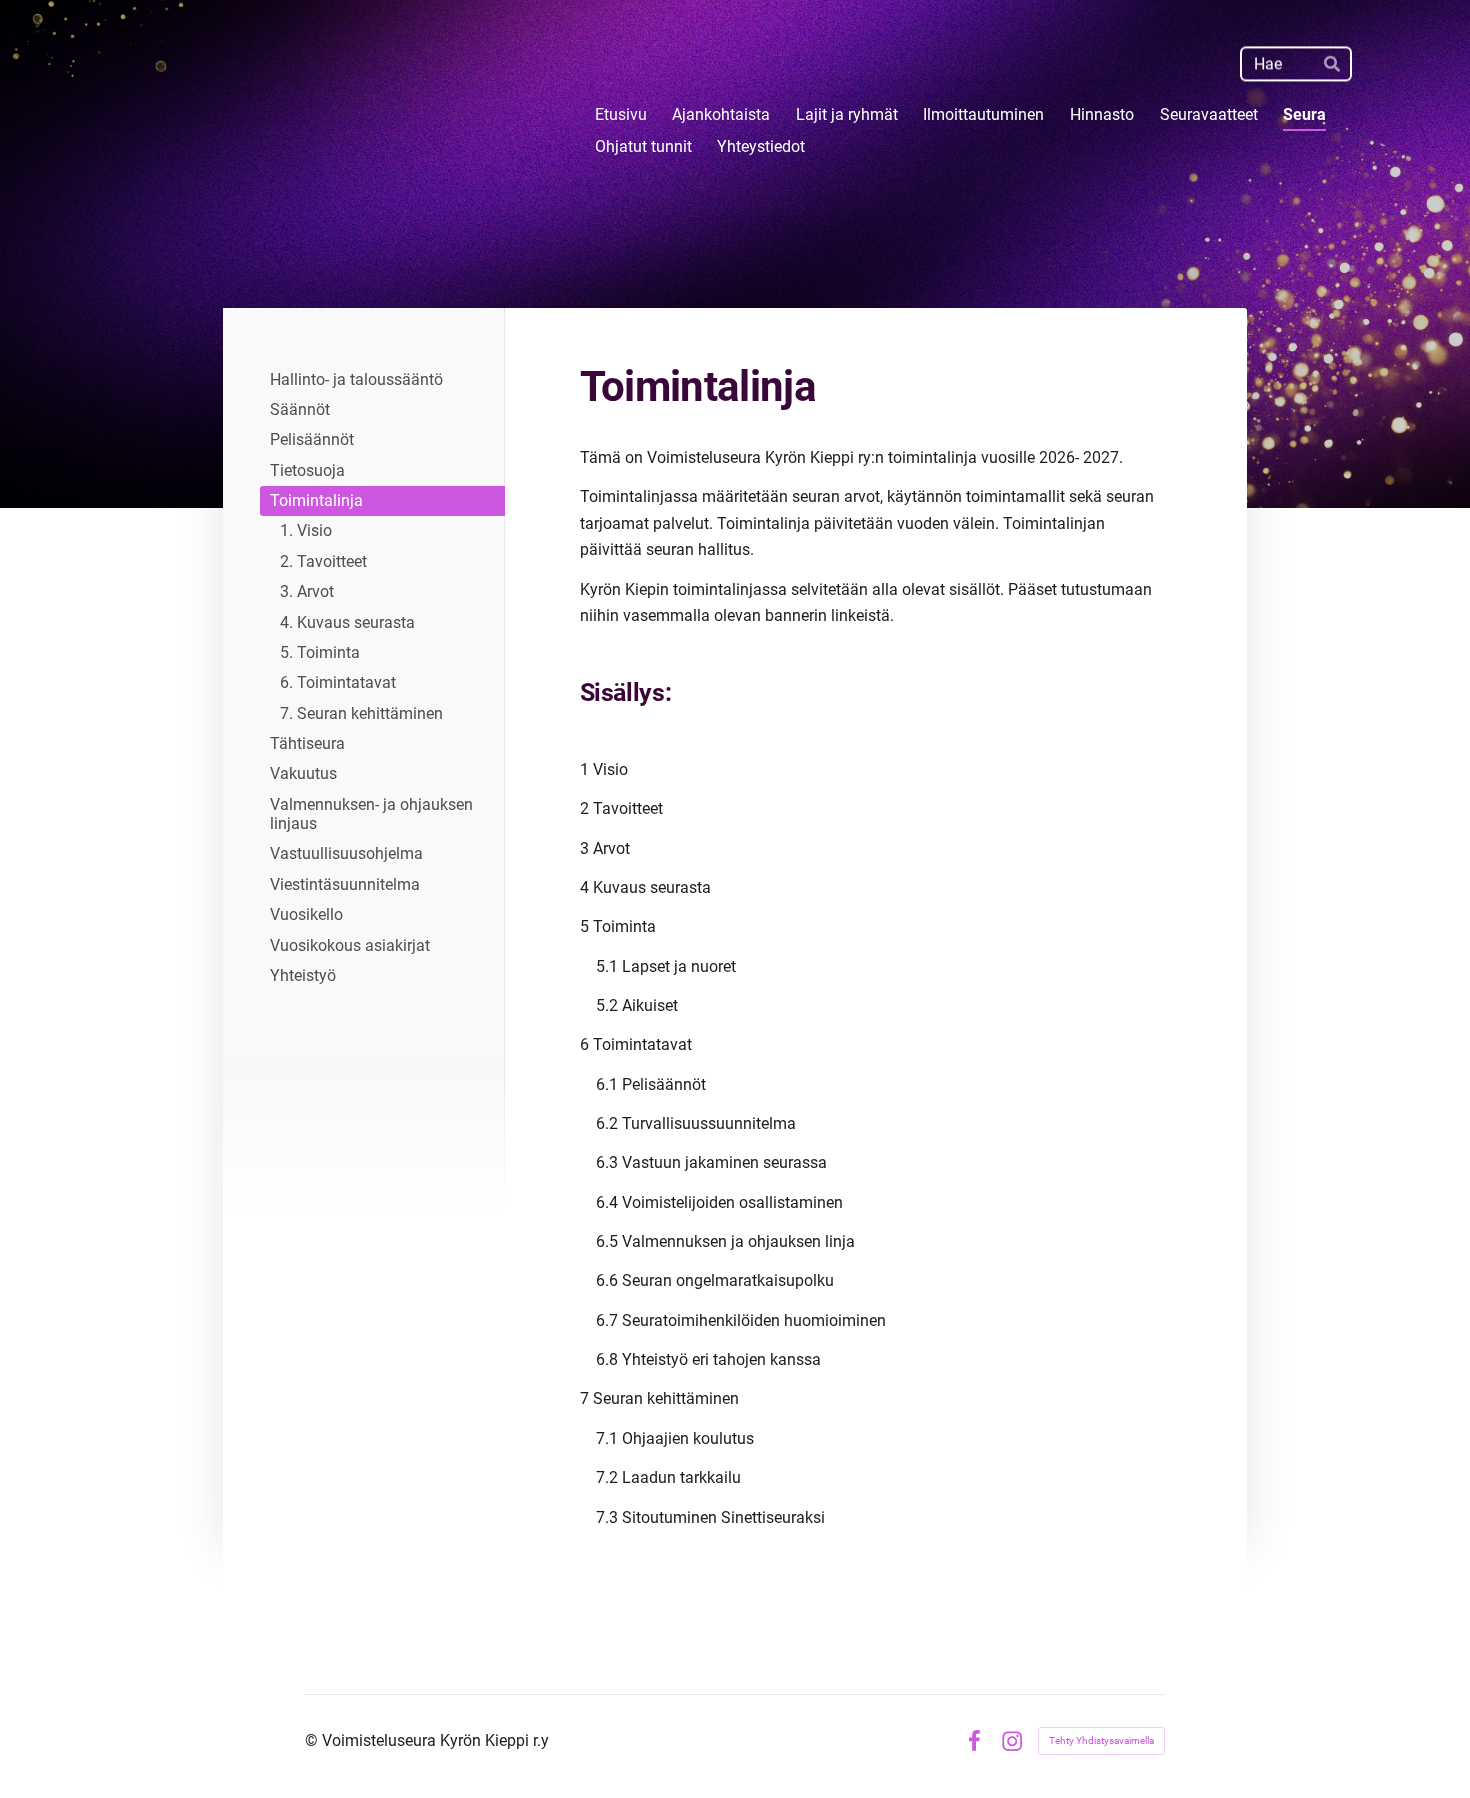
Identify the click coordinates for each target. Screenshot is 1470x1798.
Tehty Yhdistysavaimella (1101, 1740)
